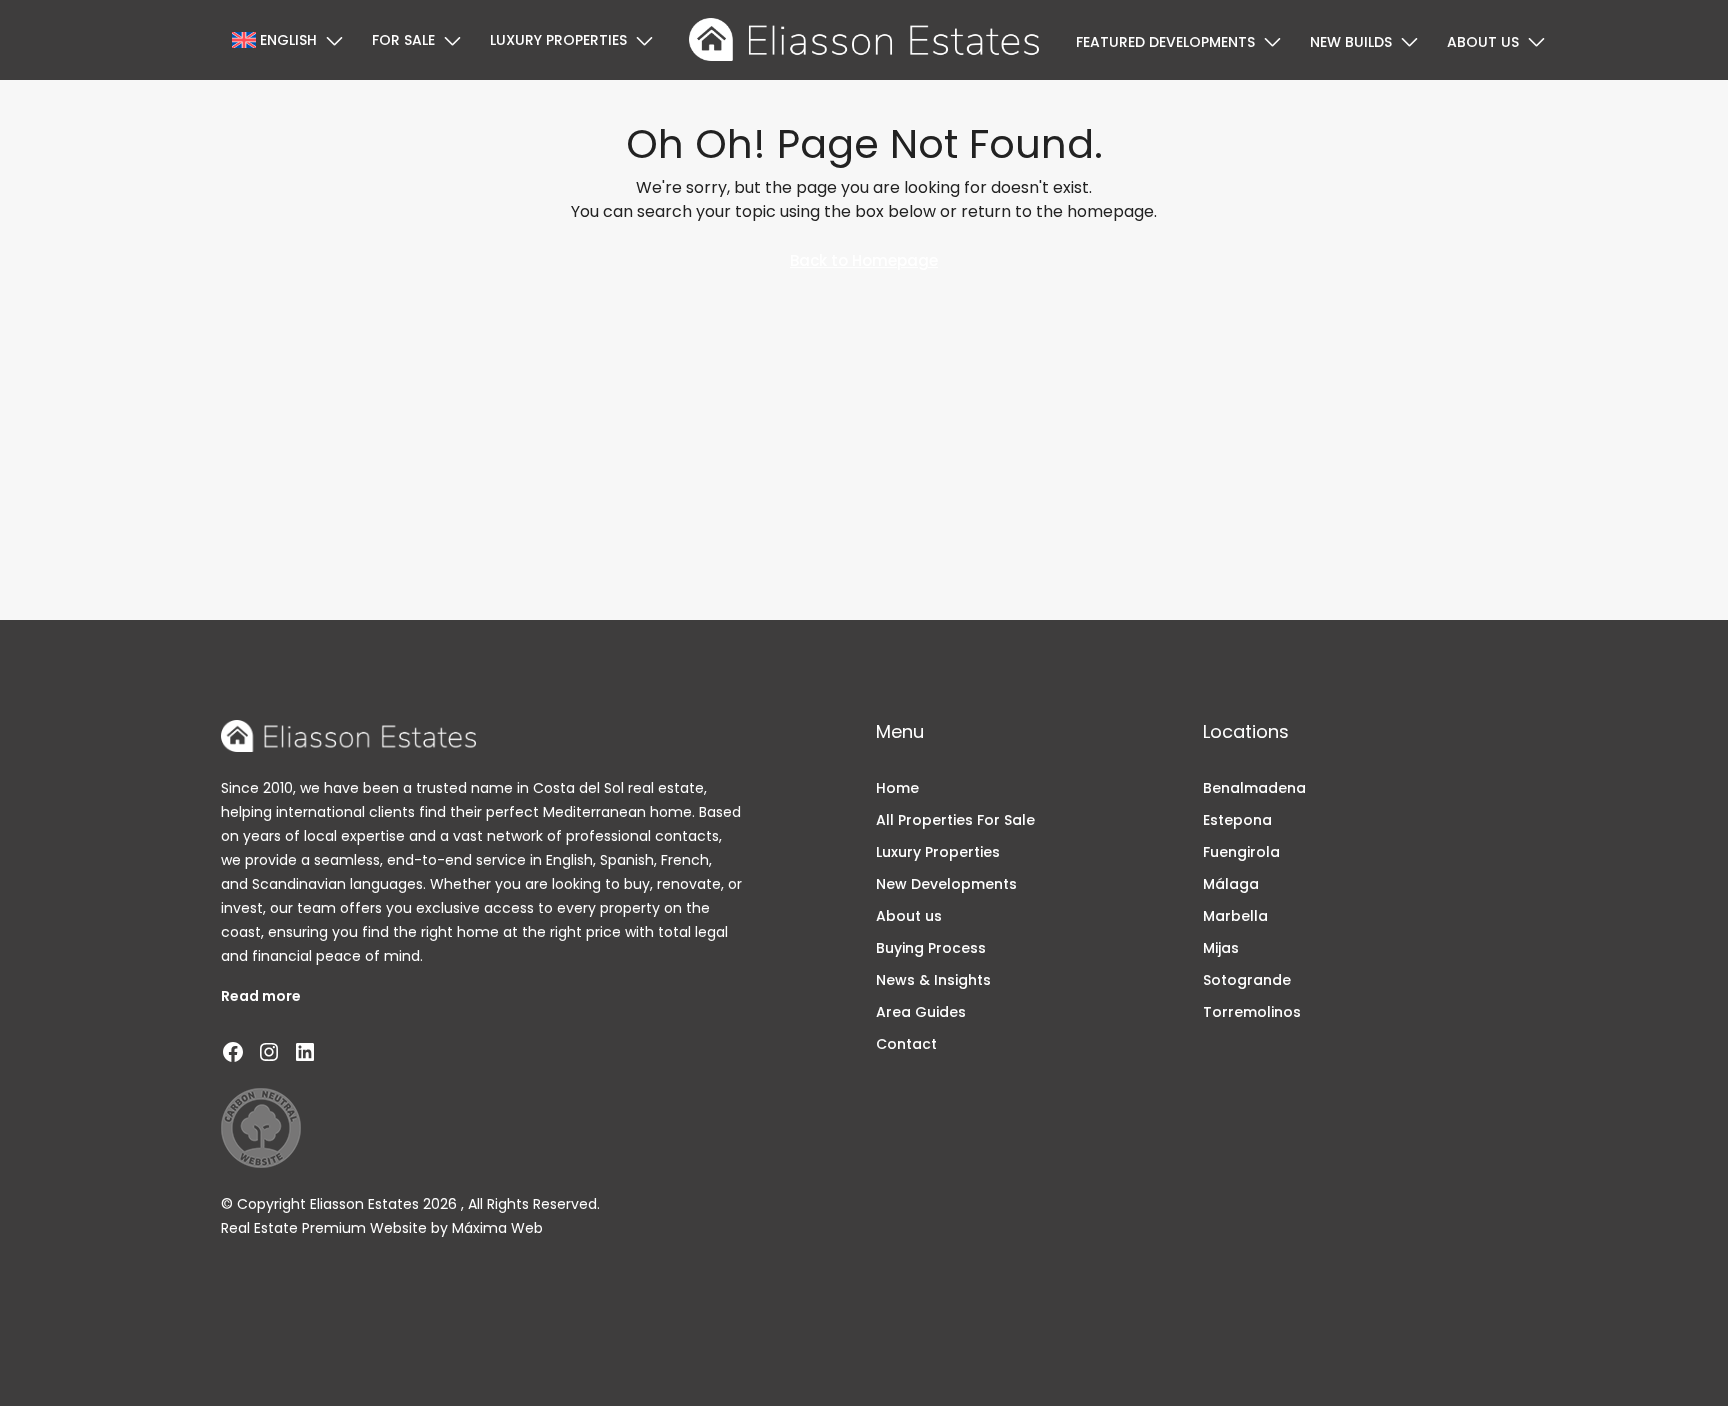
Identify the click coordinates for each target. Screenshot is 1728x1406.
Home (897, 788)
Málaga (1231, 884)
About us (1483, 42)
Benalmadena (1254, 788)
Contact (906, 1044)
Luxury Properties (558, 40)
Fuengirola (1241, 852)
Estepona (1237, 820)
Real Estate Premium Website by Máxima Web (382, 1228)
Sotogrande (1247, 980)
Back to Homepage (864, 260)
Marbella (1235, 916)
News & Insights (933, 980)
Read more (261, 996)
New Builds (1351, 42)
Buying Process (931, 948)
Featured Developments (1165, 42)
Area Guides (921, 1012)
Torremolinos (1252, 1012)
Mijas (1221, 948)
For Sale (403, 40)
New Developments (946, 884)
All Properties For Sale (955, 820)
